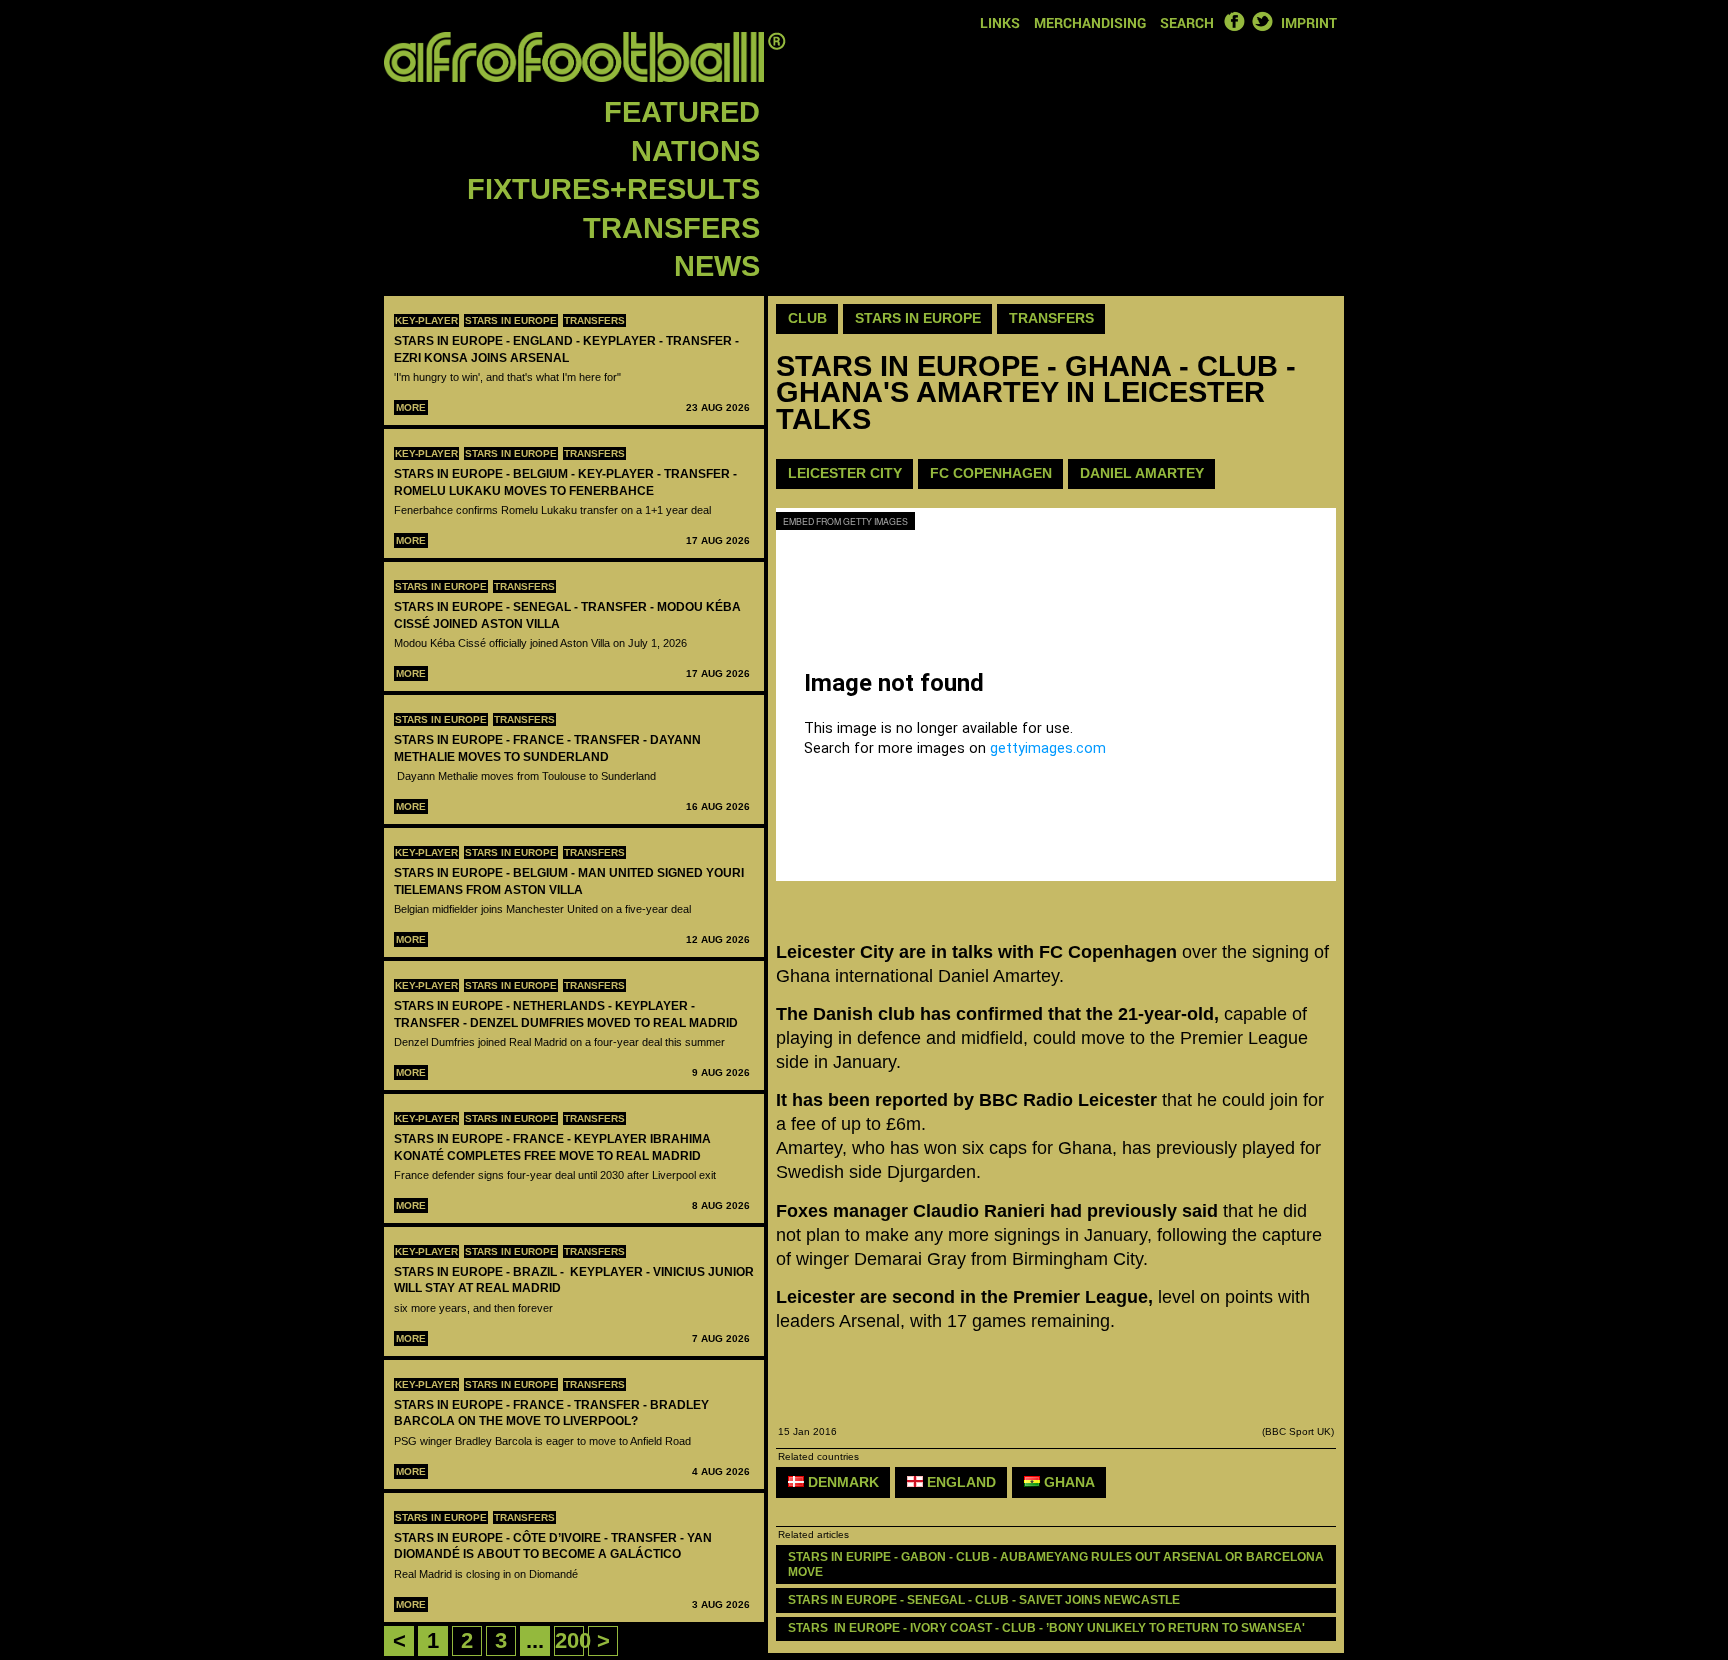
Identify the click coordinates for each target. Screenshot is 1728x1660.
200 (573, 1640)
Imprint (1309, 22)
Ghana (1067, 1482)
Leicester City (845, 473)
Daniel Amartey (1142, 473)
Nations (695, 151)
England (959, 1482)
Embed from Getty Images (845, 521)
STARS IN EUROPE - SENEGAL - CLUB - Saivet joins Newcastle (984, 1600)
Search (1187, 22)
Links (1000, 22)
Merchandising (1090, 22)
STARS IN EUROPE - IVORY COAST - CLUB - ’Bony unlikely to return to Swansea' (1046, 1628)
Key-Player (426, 320)
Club (807, 318)
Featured (682, 112)
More (411, 407)
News (717, 266)
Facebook (1234, 21)
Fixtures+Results (613, 189)
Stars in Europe (511, 320)
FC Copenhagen (991, 473)
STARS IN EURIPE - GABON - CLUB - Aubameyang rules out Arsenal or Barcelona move (1057, 1564)
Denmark (841, 1482)
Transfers (671, 228)
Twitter (1262, 21)
